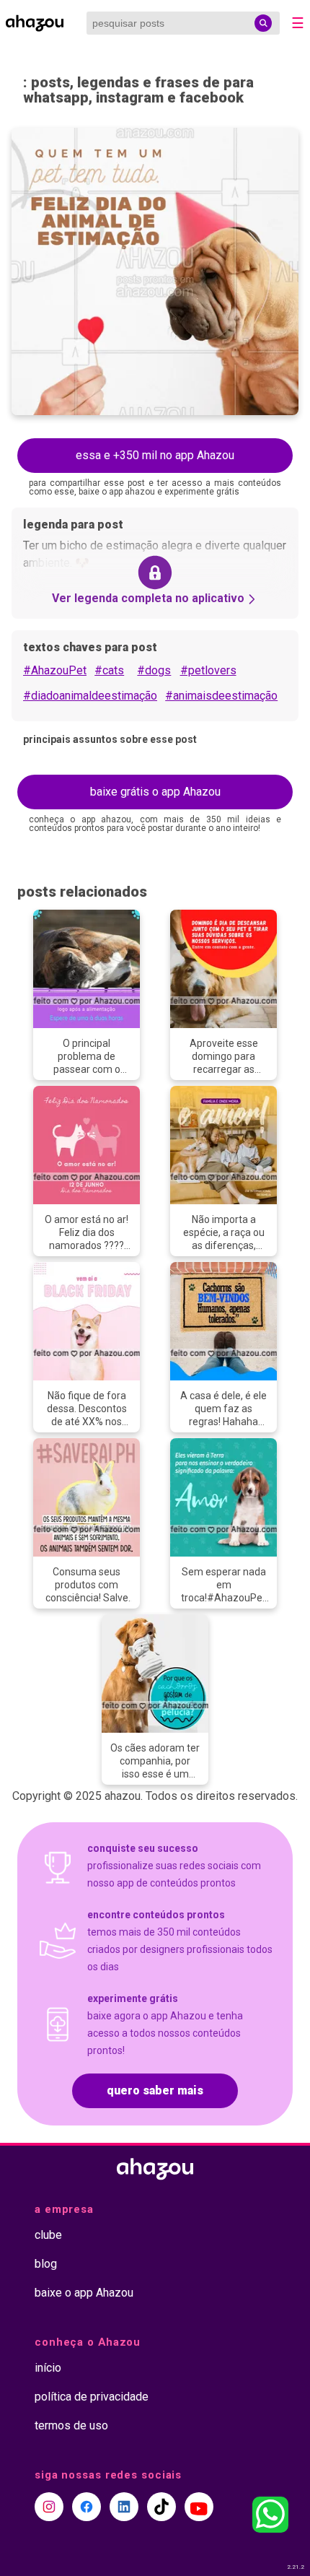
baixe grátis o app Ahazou (155, 792)
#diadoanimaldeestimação (90, 696)
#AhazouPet (55, 670)
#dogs (154, 670)
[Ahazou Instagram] (49, 2507)
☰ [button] (298, 23)
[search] (263, 23)
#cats (109, 670)
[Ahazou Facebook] (87, 2507)
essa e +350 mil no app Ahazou (155, 455)
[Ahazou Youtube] (199, 2507)
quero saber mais (155, 2090)
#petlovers (208, 670)
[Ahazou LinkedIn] (124, 2507)
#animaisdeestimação (221, 696)
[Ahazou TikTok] (161, 2507)
